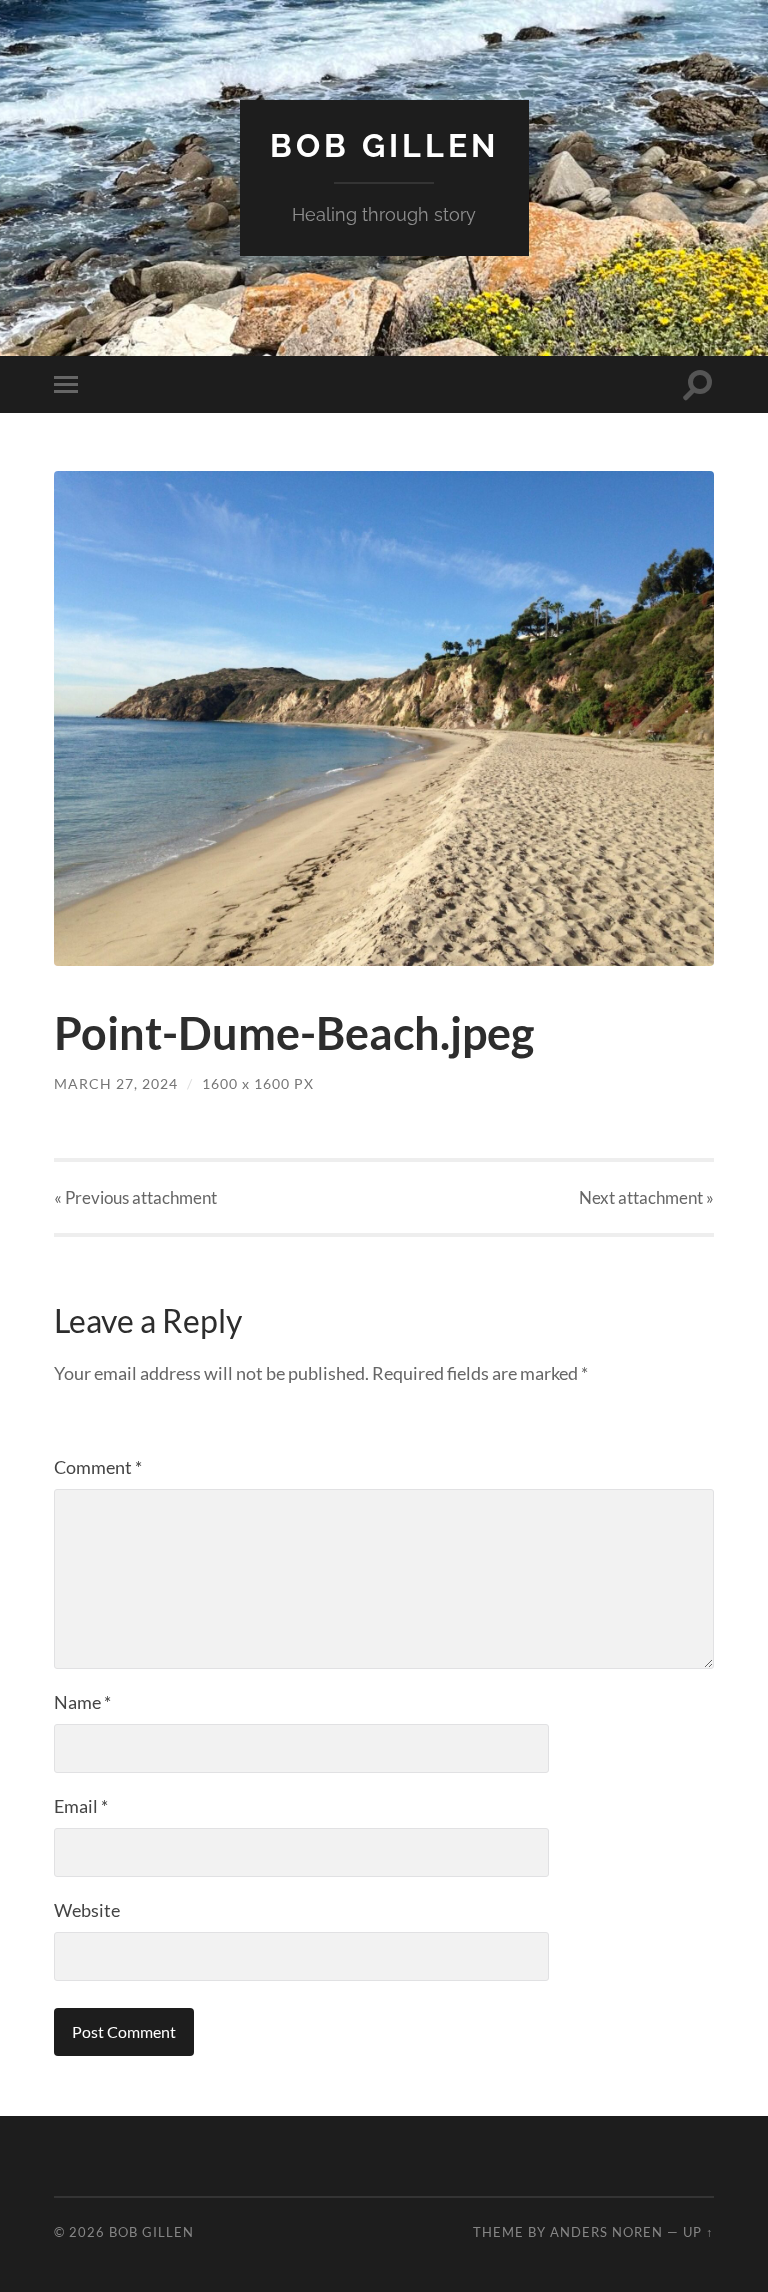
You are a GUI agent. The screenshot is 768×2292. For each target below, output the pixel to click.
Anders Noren (606, 2232)
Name (82, 1702)
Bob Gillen (384, 145)
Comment (98, 1467)
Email (81, 1806)
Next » (646, 1197)
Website (87, 1910)
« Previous (135, 1197)
